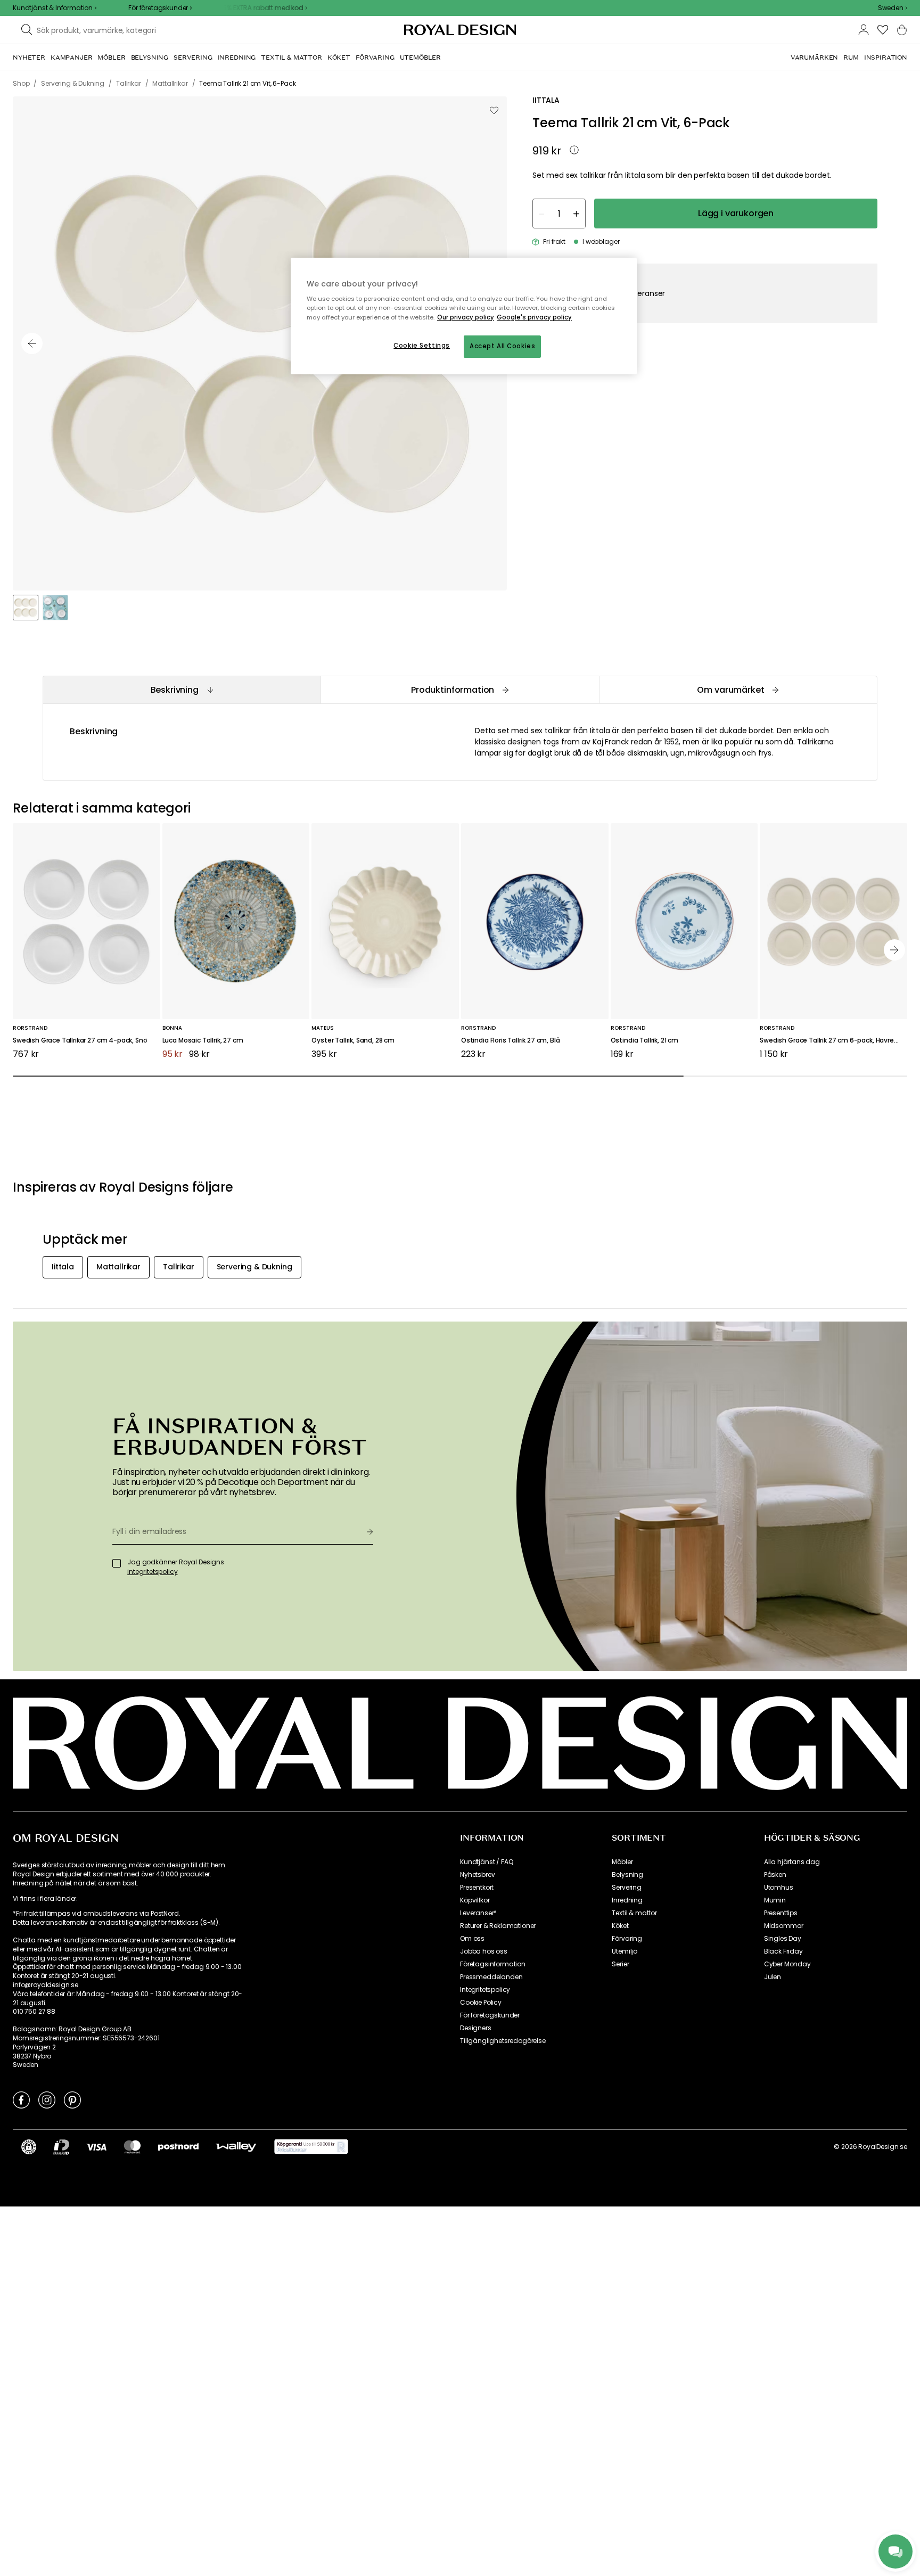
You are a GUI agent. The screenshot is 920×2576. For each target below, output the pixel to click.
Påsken (775, 1875)
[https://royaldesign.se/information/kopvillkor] (311, 2147)
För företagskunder (490, 2015)
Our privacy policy (466, 317)
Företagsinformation (493, 1964)
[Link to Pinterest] (72, 2099)
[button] (893, 8)
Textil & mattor (634, 1913)
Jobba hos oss (484, 1951)
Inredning (627, 1900)
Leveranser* (478, 1913)
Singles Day (783, 1939)
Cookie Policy (481, 2003)
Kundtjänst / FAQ (486, 1862)
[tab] (182, 690)
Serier (620, 1964)
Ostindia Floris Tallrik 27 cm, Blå (511, 1041)
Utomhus (779, 1888)
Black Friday (783, 1951)
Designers (476, 2028)
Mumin (775, 1900)
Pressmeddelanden (491, 1977)
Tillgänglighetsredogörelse (503, 2041)
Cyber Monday (787, 1964)
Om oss (472, 1939)
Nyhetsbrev (477, 1875)
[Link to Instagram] (47, 2099)
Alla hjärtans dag (792, 1862)
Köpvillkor (475, 1900)
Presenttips (781, 1913)
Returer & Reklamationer (498, 1926)
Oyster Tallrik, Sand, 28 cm (353, 1041)
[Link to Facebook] (21, 2099)
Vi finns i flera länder (44, 1899)
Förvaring (627, 1939)
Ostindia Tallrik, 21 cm (644, 1041)
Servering (627, 1888)
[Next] (894, 950)
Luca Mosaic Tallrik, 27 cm (203, 1041)
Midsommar (784, 1926)
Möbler (622, 1862)
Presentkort (477, 1888)
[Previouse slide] (32, 343)
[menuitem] (29, 58)
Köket (620, 1926)
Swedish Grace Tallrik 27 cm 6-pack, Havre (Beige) (833, 1041)
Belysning (627, 1875)
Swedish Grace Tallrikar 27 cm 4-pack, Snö (80, 1041)
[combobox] (893, 8)
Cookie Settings (422, 346)
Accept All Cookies (502, 346)
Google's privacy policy (534, 317)
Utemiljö (625, 1951)
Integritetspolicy (485, 1990)
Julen (773, 1977)
